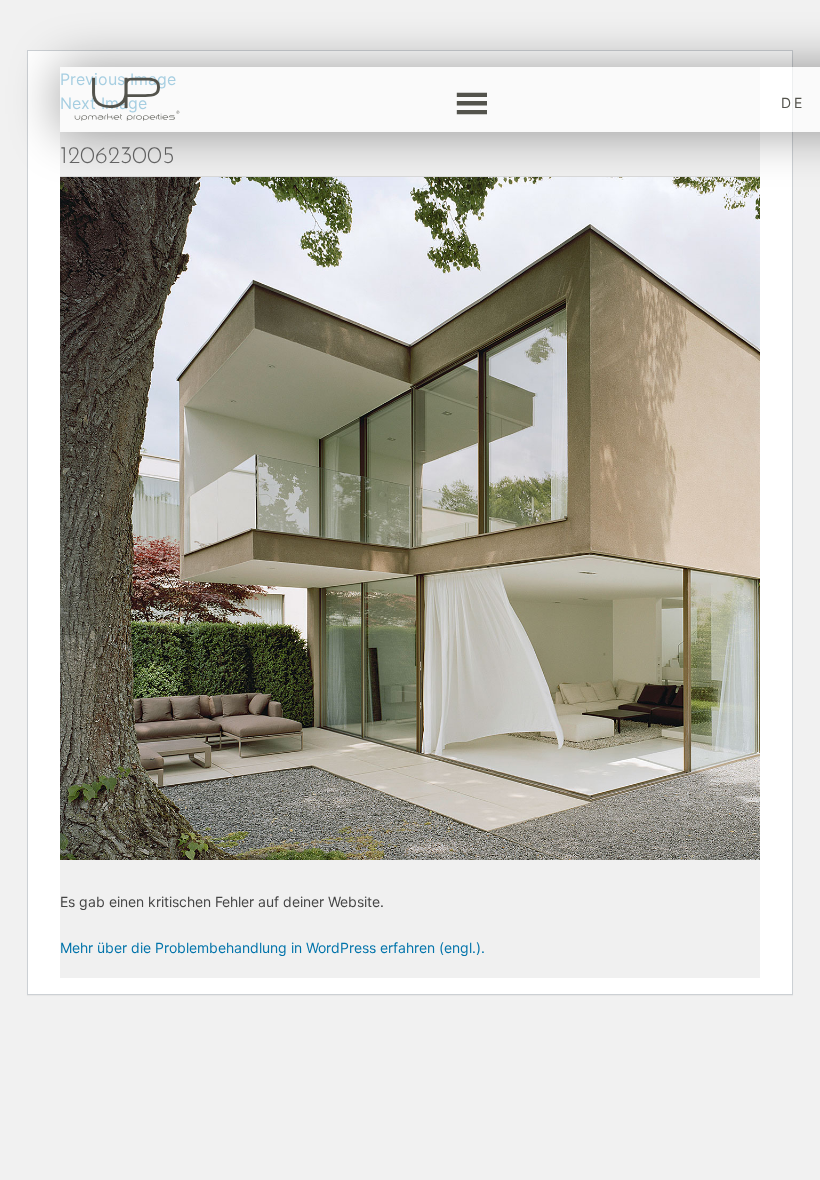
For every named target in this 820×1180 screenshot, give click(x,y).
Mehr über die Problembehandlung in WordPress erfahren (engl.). (272, 947)
